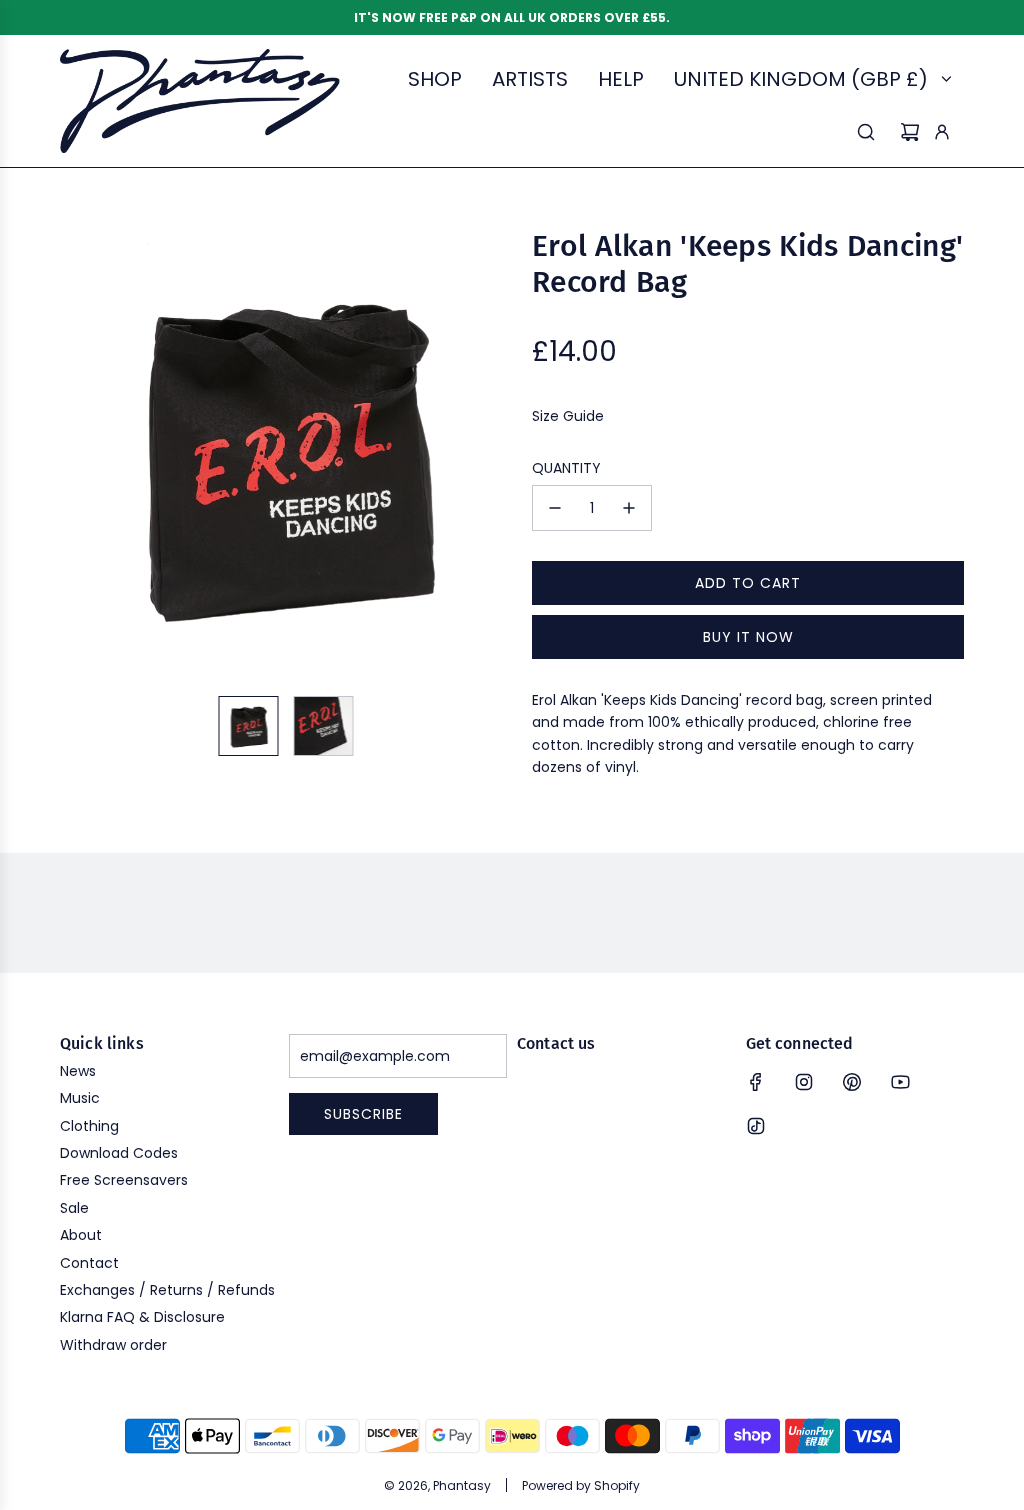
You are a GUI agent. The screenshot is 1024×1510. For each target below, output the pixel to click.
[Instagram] (804, 1082)
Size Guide (568, 416)
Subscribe (363, 1114)
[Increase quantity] (629, 508)
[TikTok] (756, 1126)
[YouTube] (900, 1082)
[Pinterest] (852, 1082)
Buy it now (748, 637)
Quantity (566, 468)
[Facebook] (756, 1082)
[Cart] (910, 132)
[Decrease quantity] (555, 508)
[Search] (866, 132)
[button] (76, 454)
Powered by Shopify (581, 1485)
